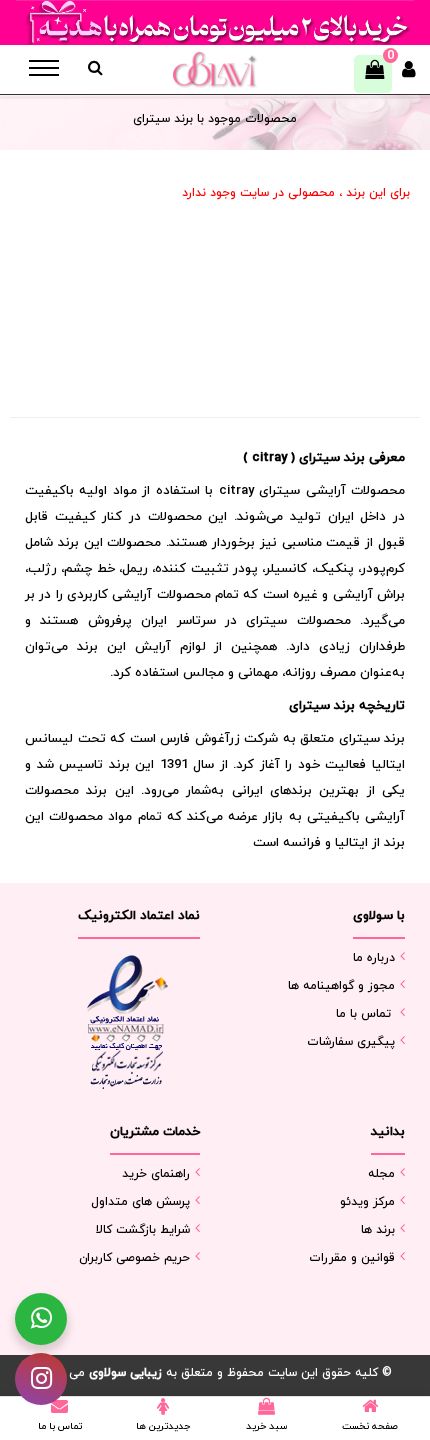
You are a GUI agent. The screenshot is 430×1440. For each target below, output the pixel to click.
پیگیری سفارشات (351, 1042)
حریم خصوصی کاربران (134, 1258)
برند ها (378, 1230)
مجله (381, 1174)
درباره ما (374, 958)
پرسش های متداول (140, 1202)
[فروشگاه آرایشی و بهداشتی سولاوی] (214, 70)
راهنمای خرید (156, 1174)
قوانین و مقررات (352, 1258)
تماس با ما (363, 1014)
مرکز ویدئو (367, 1202)
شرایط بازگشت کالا (143, 1230)
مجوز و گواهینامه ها (341, 986)
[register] (409, 74)
